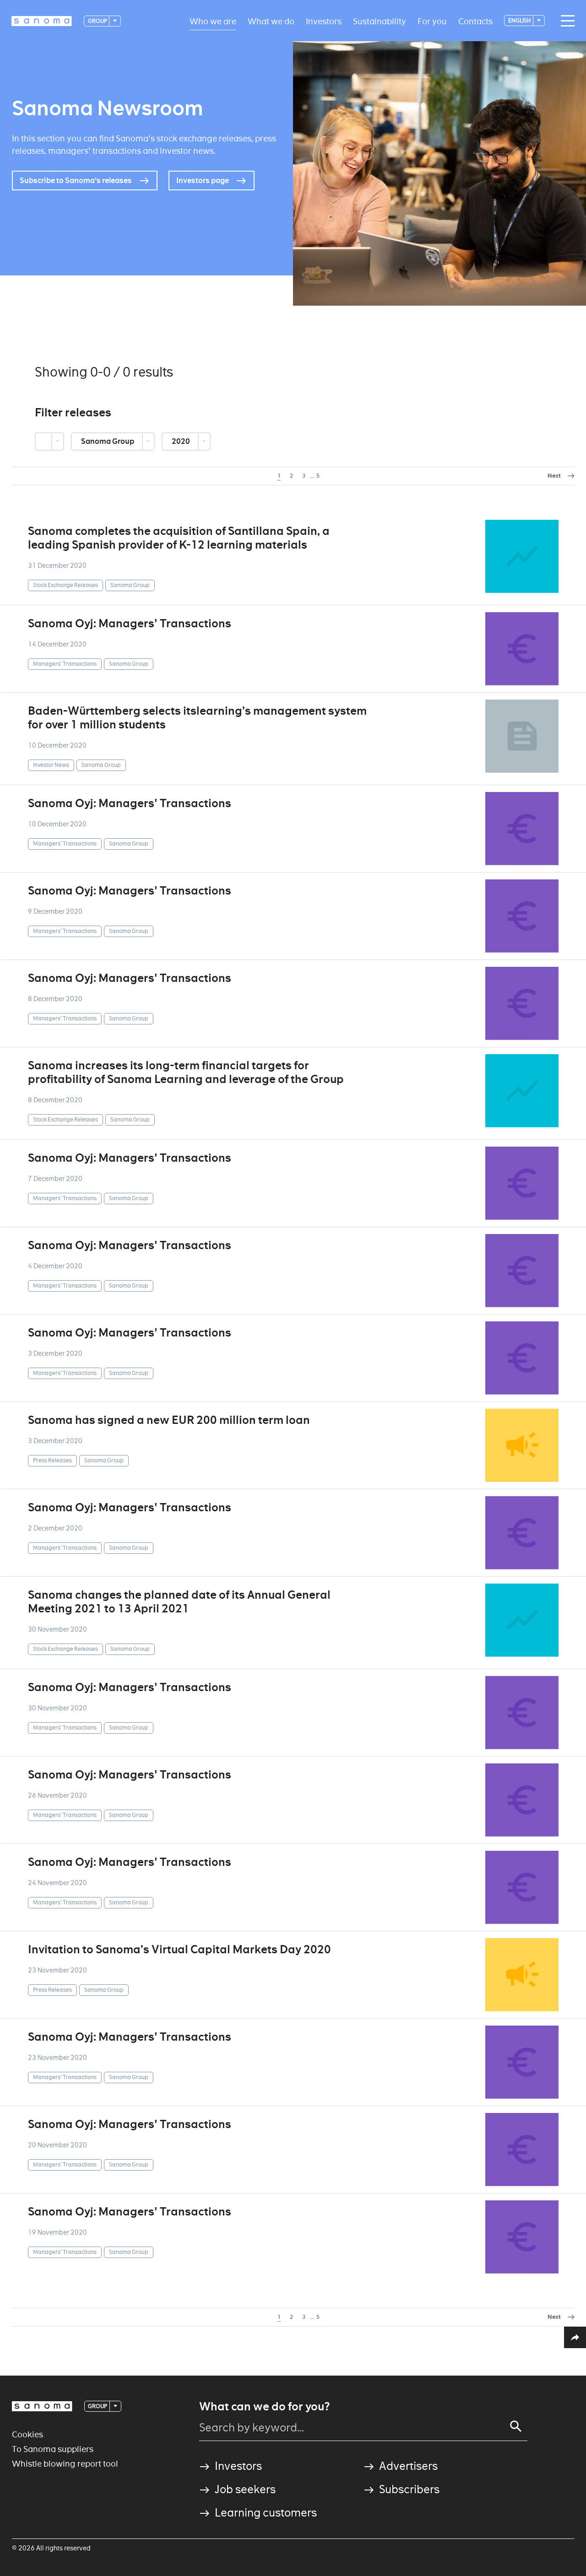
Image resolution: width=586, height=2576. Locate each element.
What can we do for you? (264, 2407)
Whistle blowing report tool (65, 2464)
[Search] (516, 2426)
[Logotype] (42, 2406)
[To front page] (42, 21)
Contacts (475, 21)
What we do (271, 21)
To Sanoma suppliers (53, 2449)
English (520, 20)
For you (432, 21)
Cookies (27, 2434)
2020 (182, 441)
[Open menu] (565, 21)
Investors (324, 21)
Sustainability (380, 21)
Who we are (213, 21)
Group (98, 21)
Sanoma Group (108, 441)
